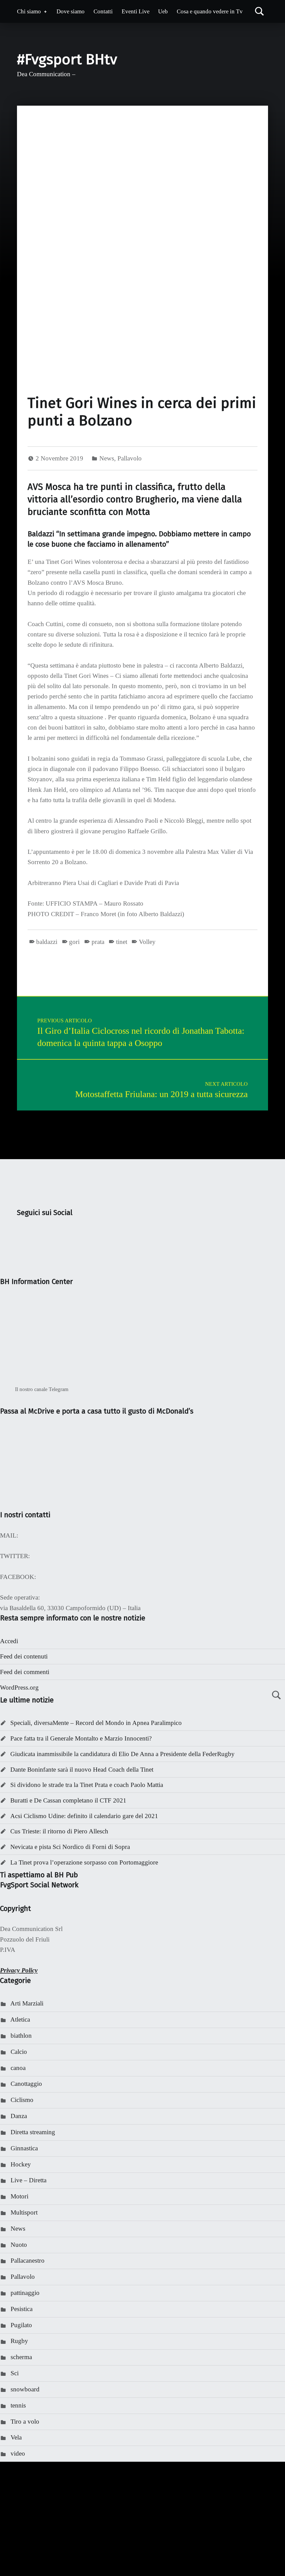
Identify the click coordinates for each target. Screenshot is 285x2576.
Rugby (19, 2341)
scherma (21, 2357)
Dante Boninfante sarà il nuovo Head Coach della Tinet (82, 1770)
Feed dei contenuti (24, 1656)
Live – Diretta (29, 2180)
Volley (147, 942)
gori (74, 942)
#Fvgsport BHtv (67, 59)
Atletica (20, 2020)
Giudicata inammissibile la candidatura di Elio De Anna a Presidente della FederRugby (122, 1754)
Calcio (19, 2052)
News (107, 458)
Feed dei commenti (25, 1672)
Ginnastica (24, 2148)
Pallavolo (130, 458)
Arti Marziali (27, 2003)
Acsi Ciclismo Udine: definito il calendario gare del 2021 (84, 1816)
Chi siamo (29, 11)
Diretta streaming (33, 2132)
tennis (18, 2405)
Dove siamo (71, 11)
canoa (18, 2068)
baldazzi (47, 942)
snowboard (25, 2389)
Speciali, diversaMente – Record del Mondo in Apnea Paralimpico (96, 1723)
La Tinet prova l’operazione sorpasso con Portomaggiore (84, 1862)
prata (98, 942)
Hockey (21, 2164)
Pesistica (22, 2309)
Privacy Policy (19, 1970)
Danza (19, 2116)
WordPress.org (19, 1688)
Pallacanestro (28, 2261)
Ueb (163, 11)
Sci (15, 2373)
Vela (16, 2437)
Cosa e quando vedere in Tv (210, 11)
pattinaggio (25, 2293)
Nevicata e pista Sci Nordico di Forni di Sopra (70, 1847)
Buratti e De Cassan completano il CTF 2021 (68, 1800)
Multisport (24, 2212)
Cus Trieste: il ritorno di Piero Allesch (59, 1831)
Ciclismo (22, 2100)
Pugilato (21, 2325)
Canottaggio (26, 2084)
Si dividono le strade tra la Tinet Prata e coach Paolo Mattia (87, 1785)
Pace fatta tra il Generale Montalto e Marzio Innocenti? (81, 1738)
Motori (19, 2196)
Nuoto (19, 2245)
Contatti (103, 11)
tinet (121, 942)
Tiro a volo (25, 2422)
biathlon (21, 2036)
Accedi (9, 1641)
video (18, 2454)
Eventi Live (136, 11)
